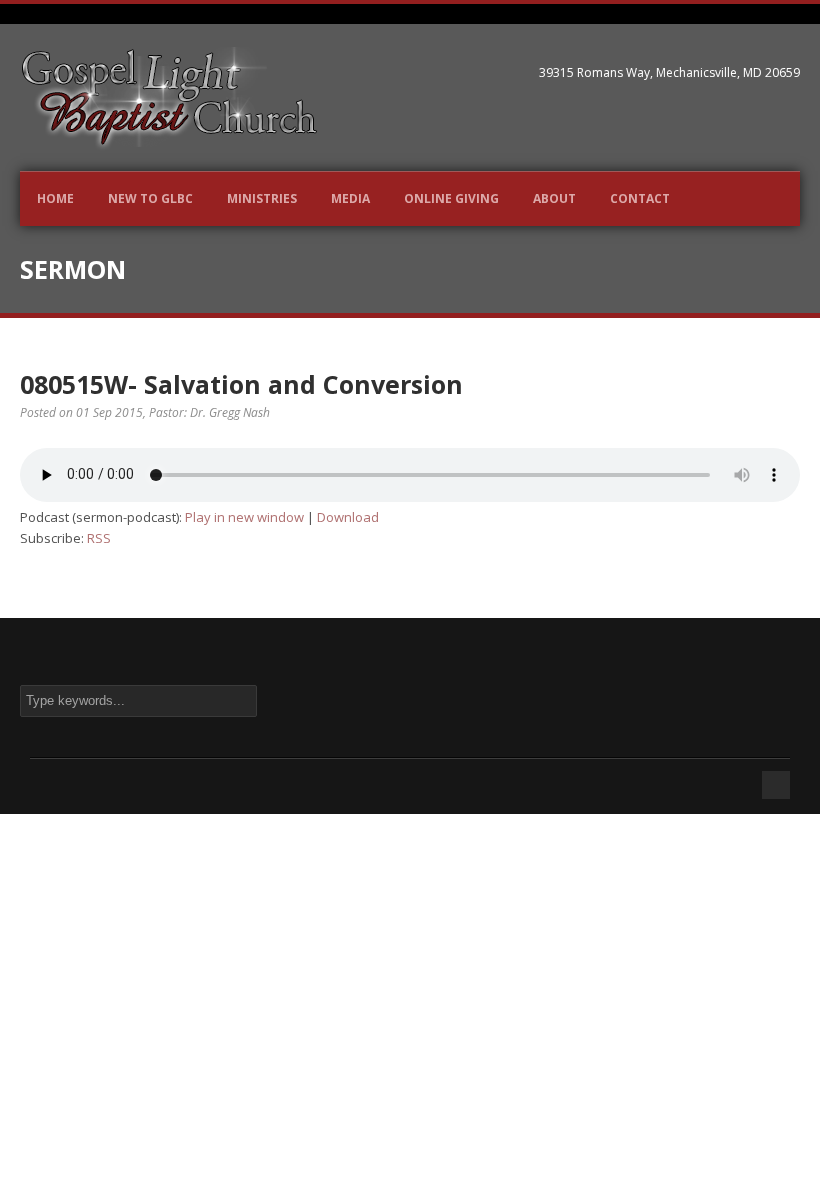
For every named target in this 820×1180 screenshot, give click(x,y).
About (554, 198)
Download (348, 517)
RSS (99, 538)
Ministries (262, 198)
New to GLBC (150, 198)
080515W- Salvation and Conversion (241, 384)
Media (350, 198)
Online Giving (451, 198)
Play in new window (244, 517)
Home (55, 198)
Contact (640, 198)
